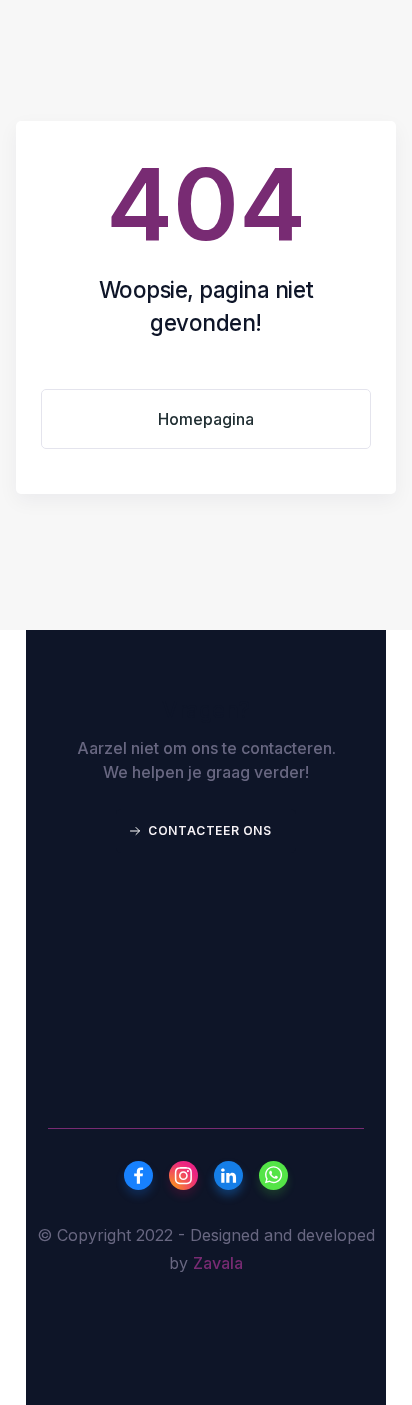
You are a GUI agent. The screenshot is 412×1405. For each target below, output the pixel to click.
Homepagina (206, 419)
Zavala (218, 1263)
